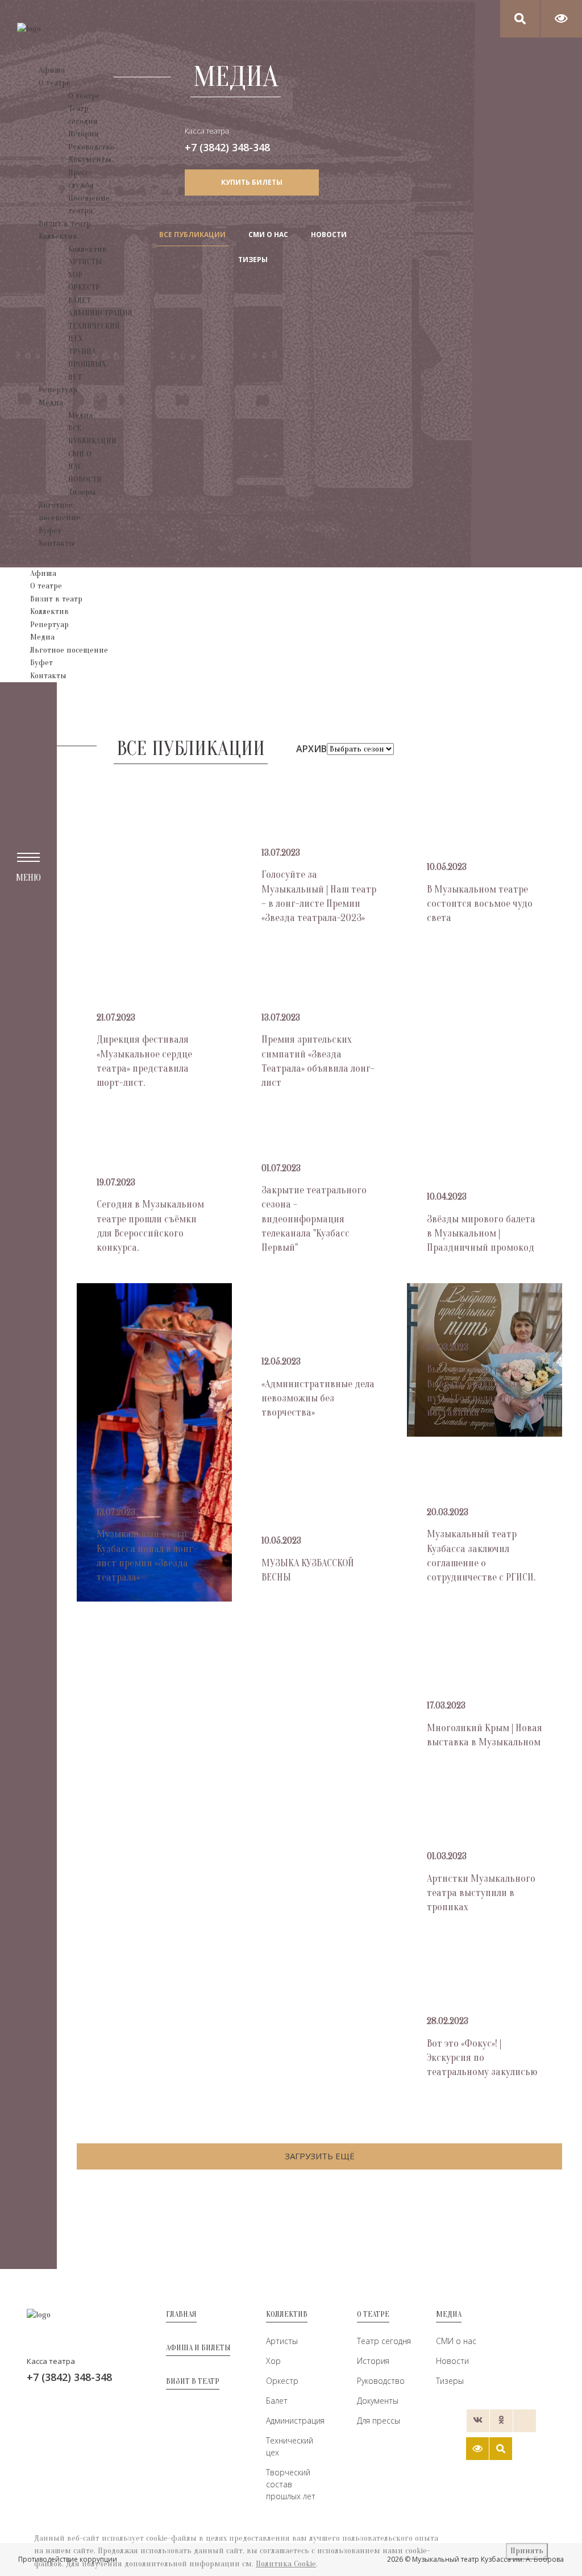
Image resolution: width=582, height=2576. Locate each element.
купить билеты (252, 182)
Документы (90, 159)
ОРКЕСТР (84, 287)
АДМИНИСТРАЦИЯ (100, 313)
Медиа (51, 403)
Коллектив (58, 236)
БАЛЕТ (80, 300)
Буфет (50, 531)
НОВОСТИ (85, 480)
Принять (527, 2551)
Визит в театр (65, 224)
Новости (452, 2361)
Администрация (294, 2421)
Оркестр (282, 2381)
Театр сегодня (384, 2341)
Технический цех (290, 2446)
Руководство (91, 147)
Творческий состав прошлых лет (291, 2484)
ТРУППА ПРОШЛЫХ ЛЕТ (87, 364)
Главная (181, 2314)
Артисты (282, 2341)
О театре (55, 83)
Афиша (52, 70)
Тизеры (82, 492)
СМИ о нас (456, 2341)
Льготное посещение (69, 650)
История (84, 134)
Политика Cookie (286, 2564)
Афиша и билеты (198, 2348)
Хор (273, 2361)
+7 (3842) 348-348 (227, 147)
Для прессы (379, 2421)
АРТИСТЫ (85, 262)
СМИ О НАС (268, 235)
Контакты (57, 543)
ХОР (75, 275)
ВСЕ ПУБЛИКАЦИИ (192, 235)
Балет (277, 2401)
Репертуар (58, 390)
